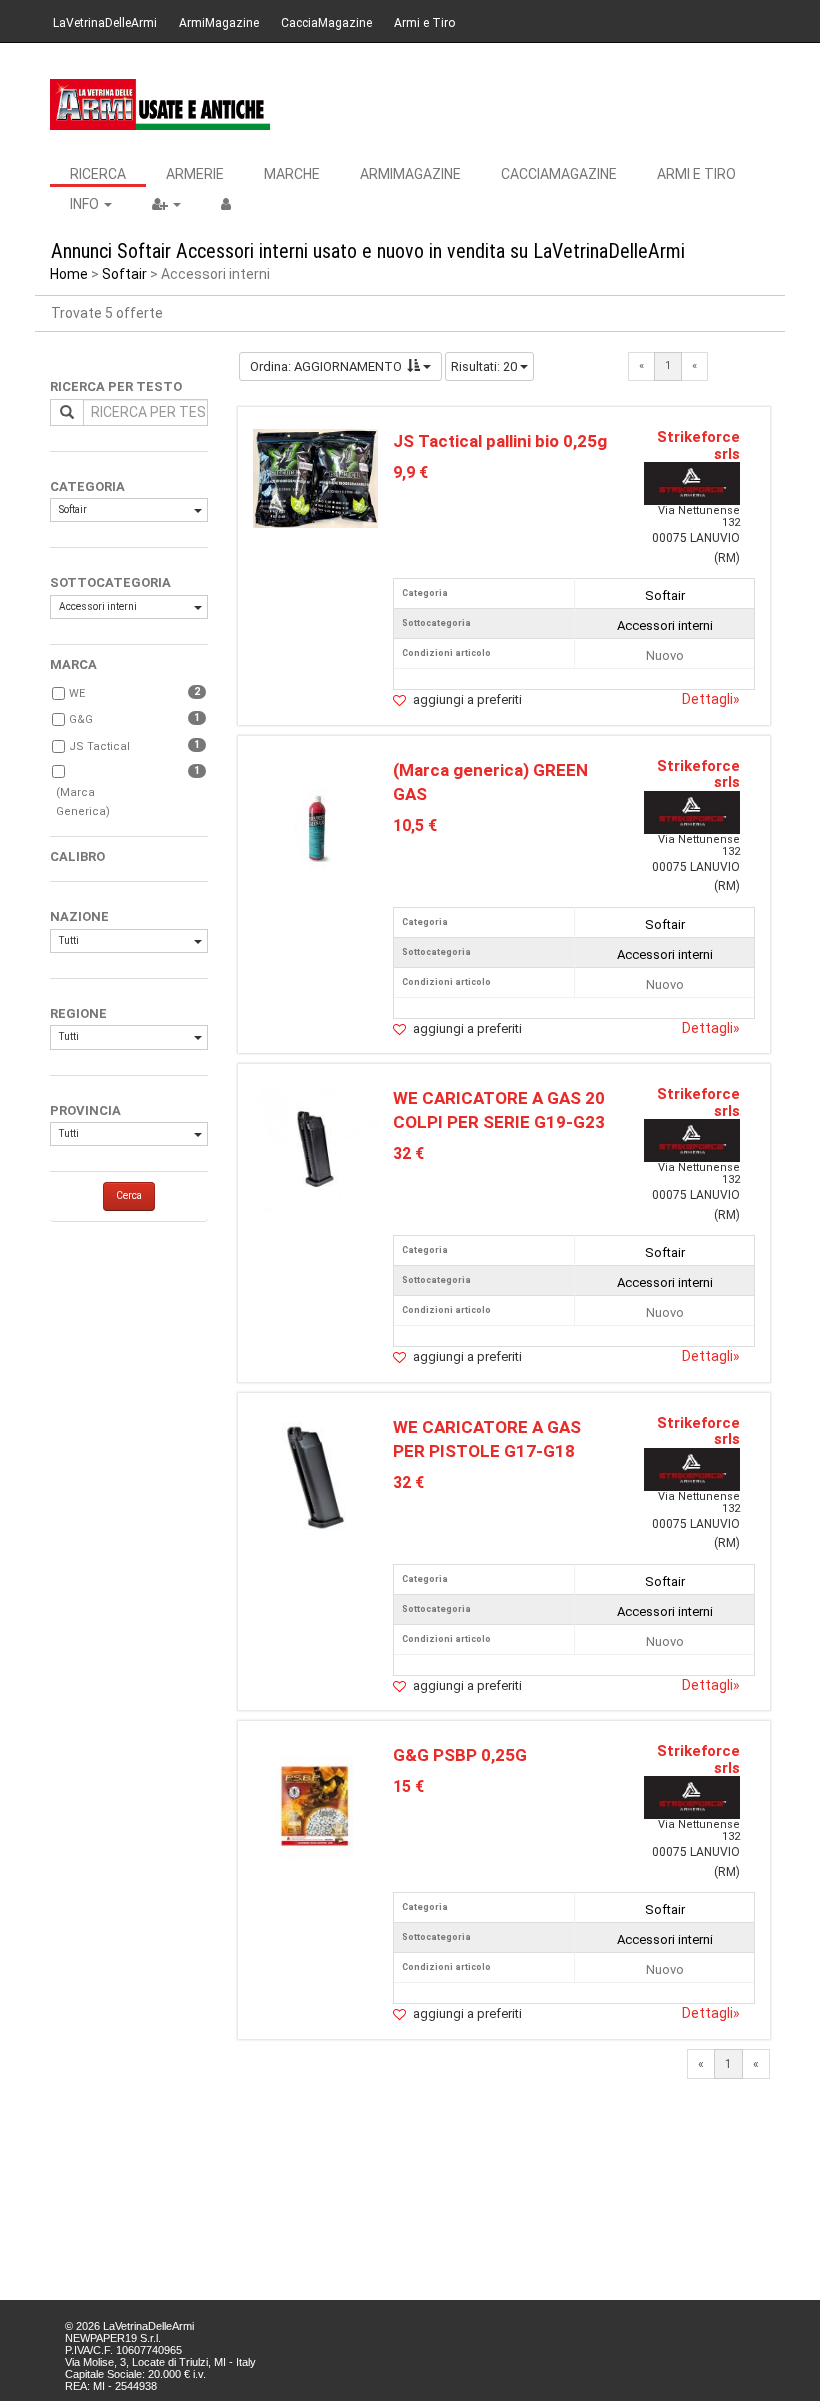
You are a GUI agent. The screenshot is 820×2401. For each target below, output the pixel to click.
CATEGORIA (87, 486)
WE (77, 693)
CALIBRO (77, 856)
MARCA (73, 664)
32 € (408, 1153)
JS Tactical (99, 746)
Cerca (129, 1195)
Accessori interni (98, 606)
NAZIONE (79, 916)
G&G (81, 719)
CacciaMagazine (326, 23)
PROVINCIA (85, 1110)
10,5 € (415, 825)
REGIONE (78, 1013)
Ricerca (98, 174)
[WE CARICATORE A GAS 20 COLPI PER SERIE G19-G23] (316, 1147)
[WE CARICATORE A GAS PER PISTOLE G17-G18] (316, 1476)
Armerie (195, 174)
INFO (86, 204)
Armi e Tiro (424, 23)
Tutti (69, 940)
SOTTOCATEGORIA (110, 582)
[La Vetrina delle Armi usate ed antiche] (160, 104)
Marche (292, 174)
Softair (124, 274)
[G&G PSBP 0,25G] (316, 1804)
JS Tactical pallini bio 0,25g (500, 441)
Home (69, 274)
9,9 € (410, 472)
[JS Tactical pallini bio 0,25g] (316, 477)
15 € (408, 1786)
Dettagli (711, 699)
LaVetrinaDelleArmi (105, 23)
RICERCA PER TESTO (116, 386)
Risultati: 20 (485, 366)
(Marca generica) (83, 802)
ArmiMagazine (219, 23)
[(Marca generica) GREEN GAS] (315, 826)
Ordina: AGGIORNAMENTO (326, 366)
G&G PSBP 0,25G (460, 1755)
